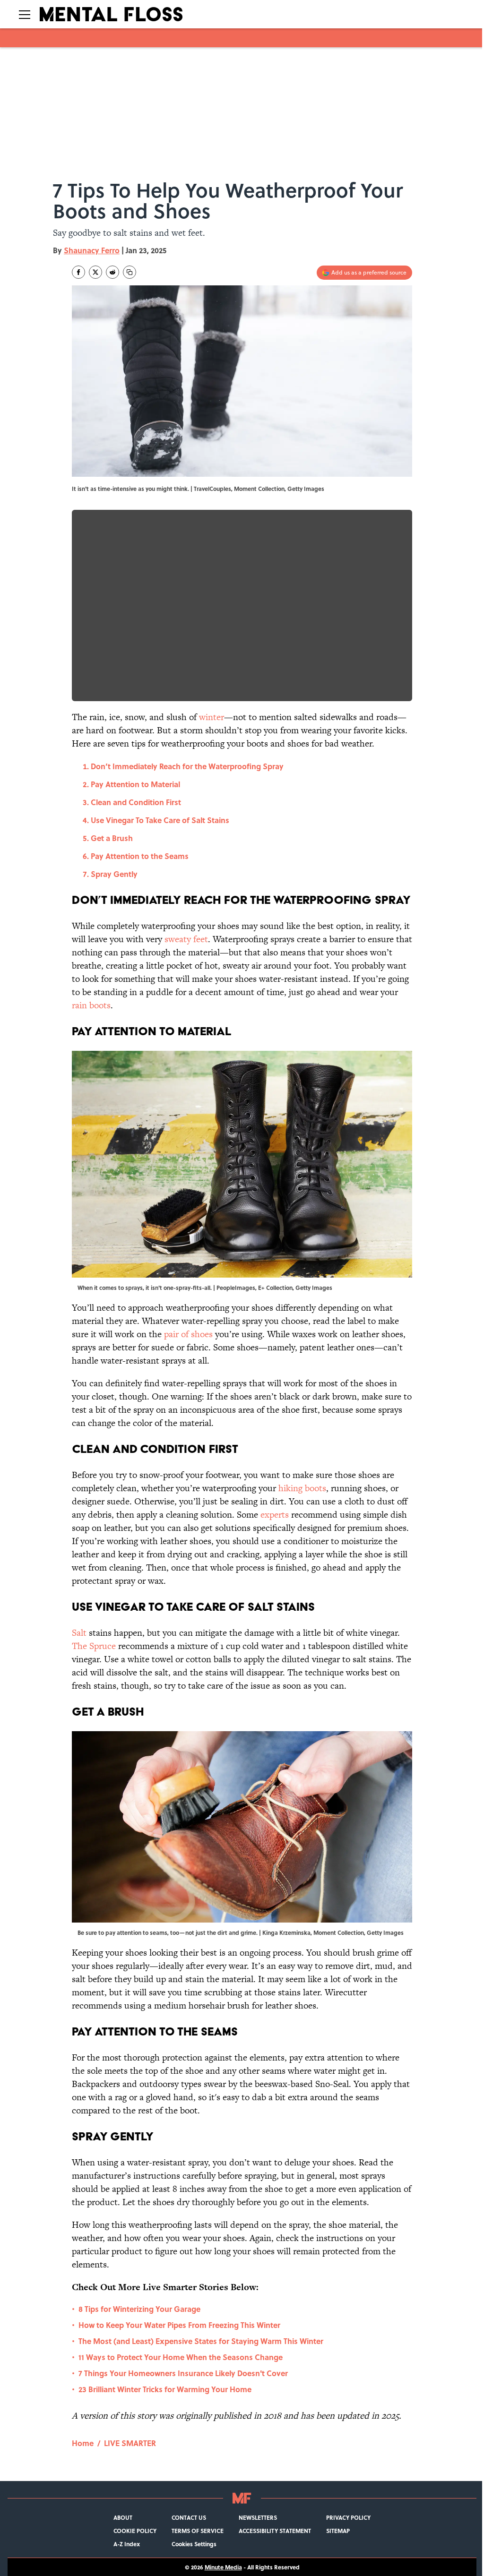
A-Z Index (127, 2544)
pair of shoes (188, 1334)
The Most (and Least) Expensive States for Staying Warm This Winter (201, 2341)
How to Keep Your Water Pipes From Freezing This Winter (179, 2325)
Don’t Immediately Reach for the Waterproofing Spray (187, 766)
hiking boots (302, 1488)
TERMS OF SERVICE (198, 2531)
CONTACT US (189, 2517)
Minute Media (223, 2567)
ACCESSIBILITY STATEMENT (275, 2531)
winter (212, 717)
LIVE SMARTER (130, 2443)
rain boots (91, 1005)
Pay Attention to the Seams (140, 856)
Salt (79, 1633)
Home (83, 2443)
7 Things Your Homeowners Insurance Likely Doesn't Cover (183, 2373)
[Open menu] (25, 14)
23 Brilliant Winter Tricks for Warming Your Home (165, 2389)
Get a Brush (112, 838)
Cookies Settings (194, 2544)
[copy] (130, 272)
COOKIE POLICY (135, 2531)
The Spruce (94, 1646)
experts (275, 1515)
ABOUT (123, 2517)
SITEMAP (338, 2531)
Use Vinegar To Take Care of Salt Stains (160, 820)
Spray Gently (114, 874)
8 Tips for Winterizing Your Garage (139, 2309)
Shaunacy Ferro (92, 250)
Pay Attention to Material (135, 784)
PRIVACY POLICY (348, 2517)
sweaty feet (186, 939)
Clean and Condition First (136, 802)
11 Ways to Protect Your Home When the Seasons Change (181, 2357)
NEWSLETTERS (258, 2517)
